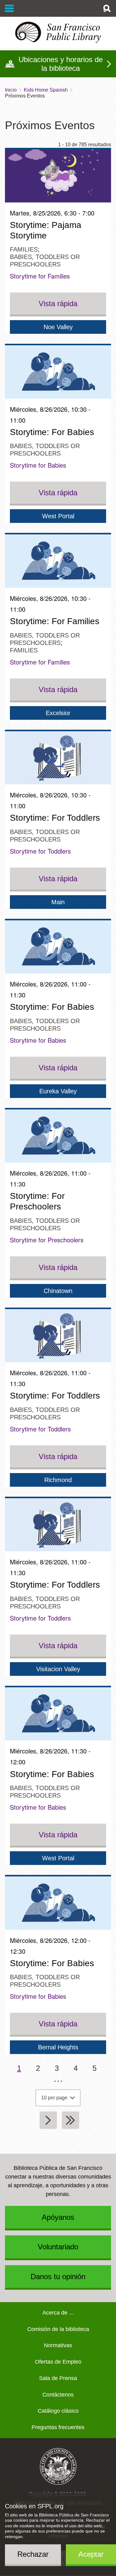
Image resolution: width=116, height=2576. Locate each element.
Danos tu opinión (58, 2277)
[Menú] (9, 8)
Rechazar (33, 2554)
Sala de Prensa (58, 2378)
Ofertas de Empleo (58, 2362)
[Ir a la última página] (71, 2120)
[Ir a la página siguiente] (48, 2120)
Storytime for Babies (38, 465)
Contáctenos (58, 2395)
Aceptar (91, 2554)
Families (24, 249)
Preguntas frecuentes (58, 2427)
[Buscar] (107, 8)
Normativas (58, 2345)
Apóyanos (58, 2217)
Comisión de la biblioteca (58, 2329)
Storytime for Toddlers (40, 851)
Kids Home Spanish (46, 90)
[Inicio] (58, 32)
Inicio (11, 90)
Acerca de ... (58, 2313)
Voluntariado (58, 2247)
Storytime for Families (40, 276)
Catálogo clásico (58, 2411)
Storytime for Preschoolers (47, 1240)
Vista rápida (58, 304)
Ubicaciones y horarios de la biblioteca (61, 64)
